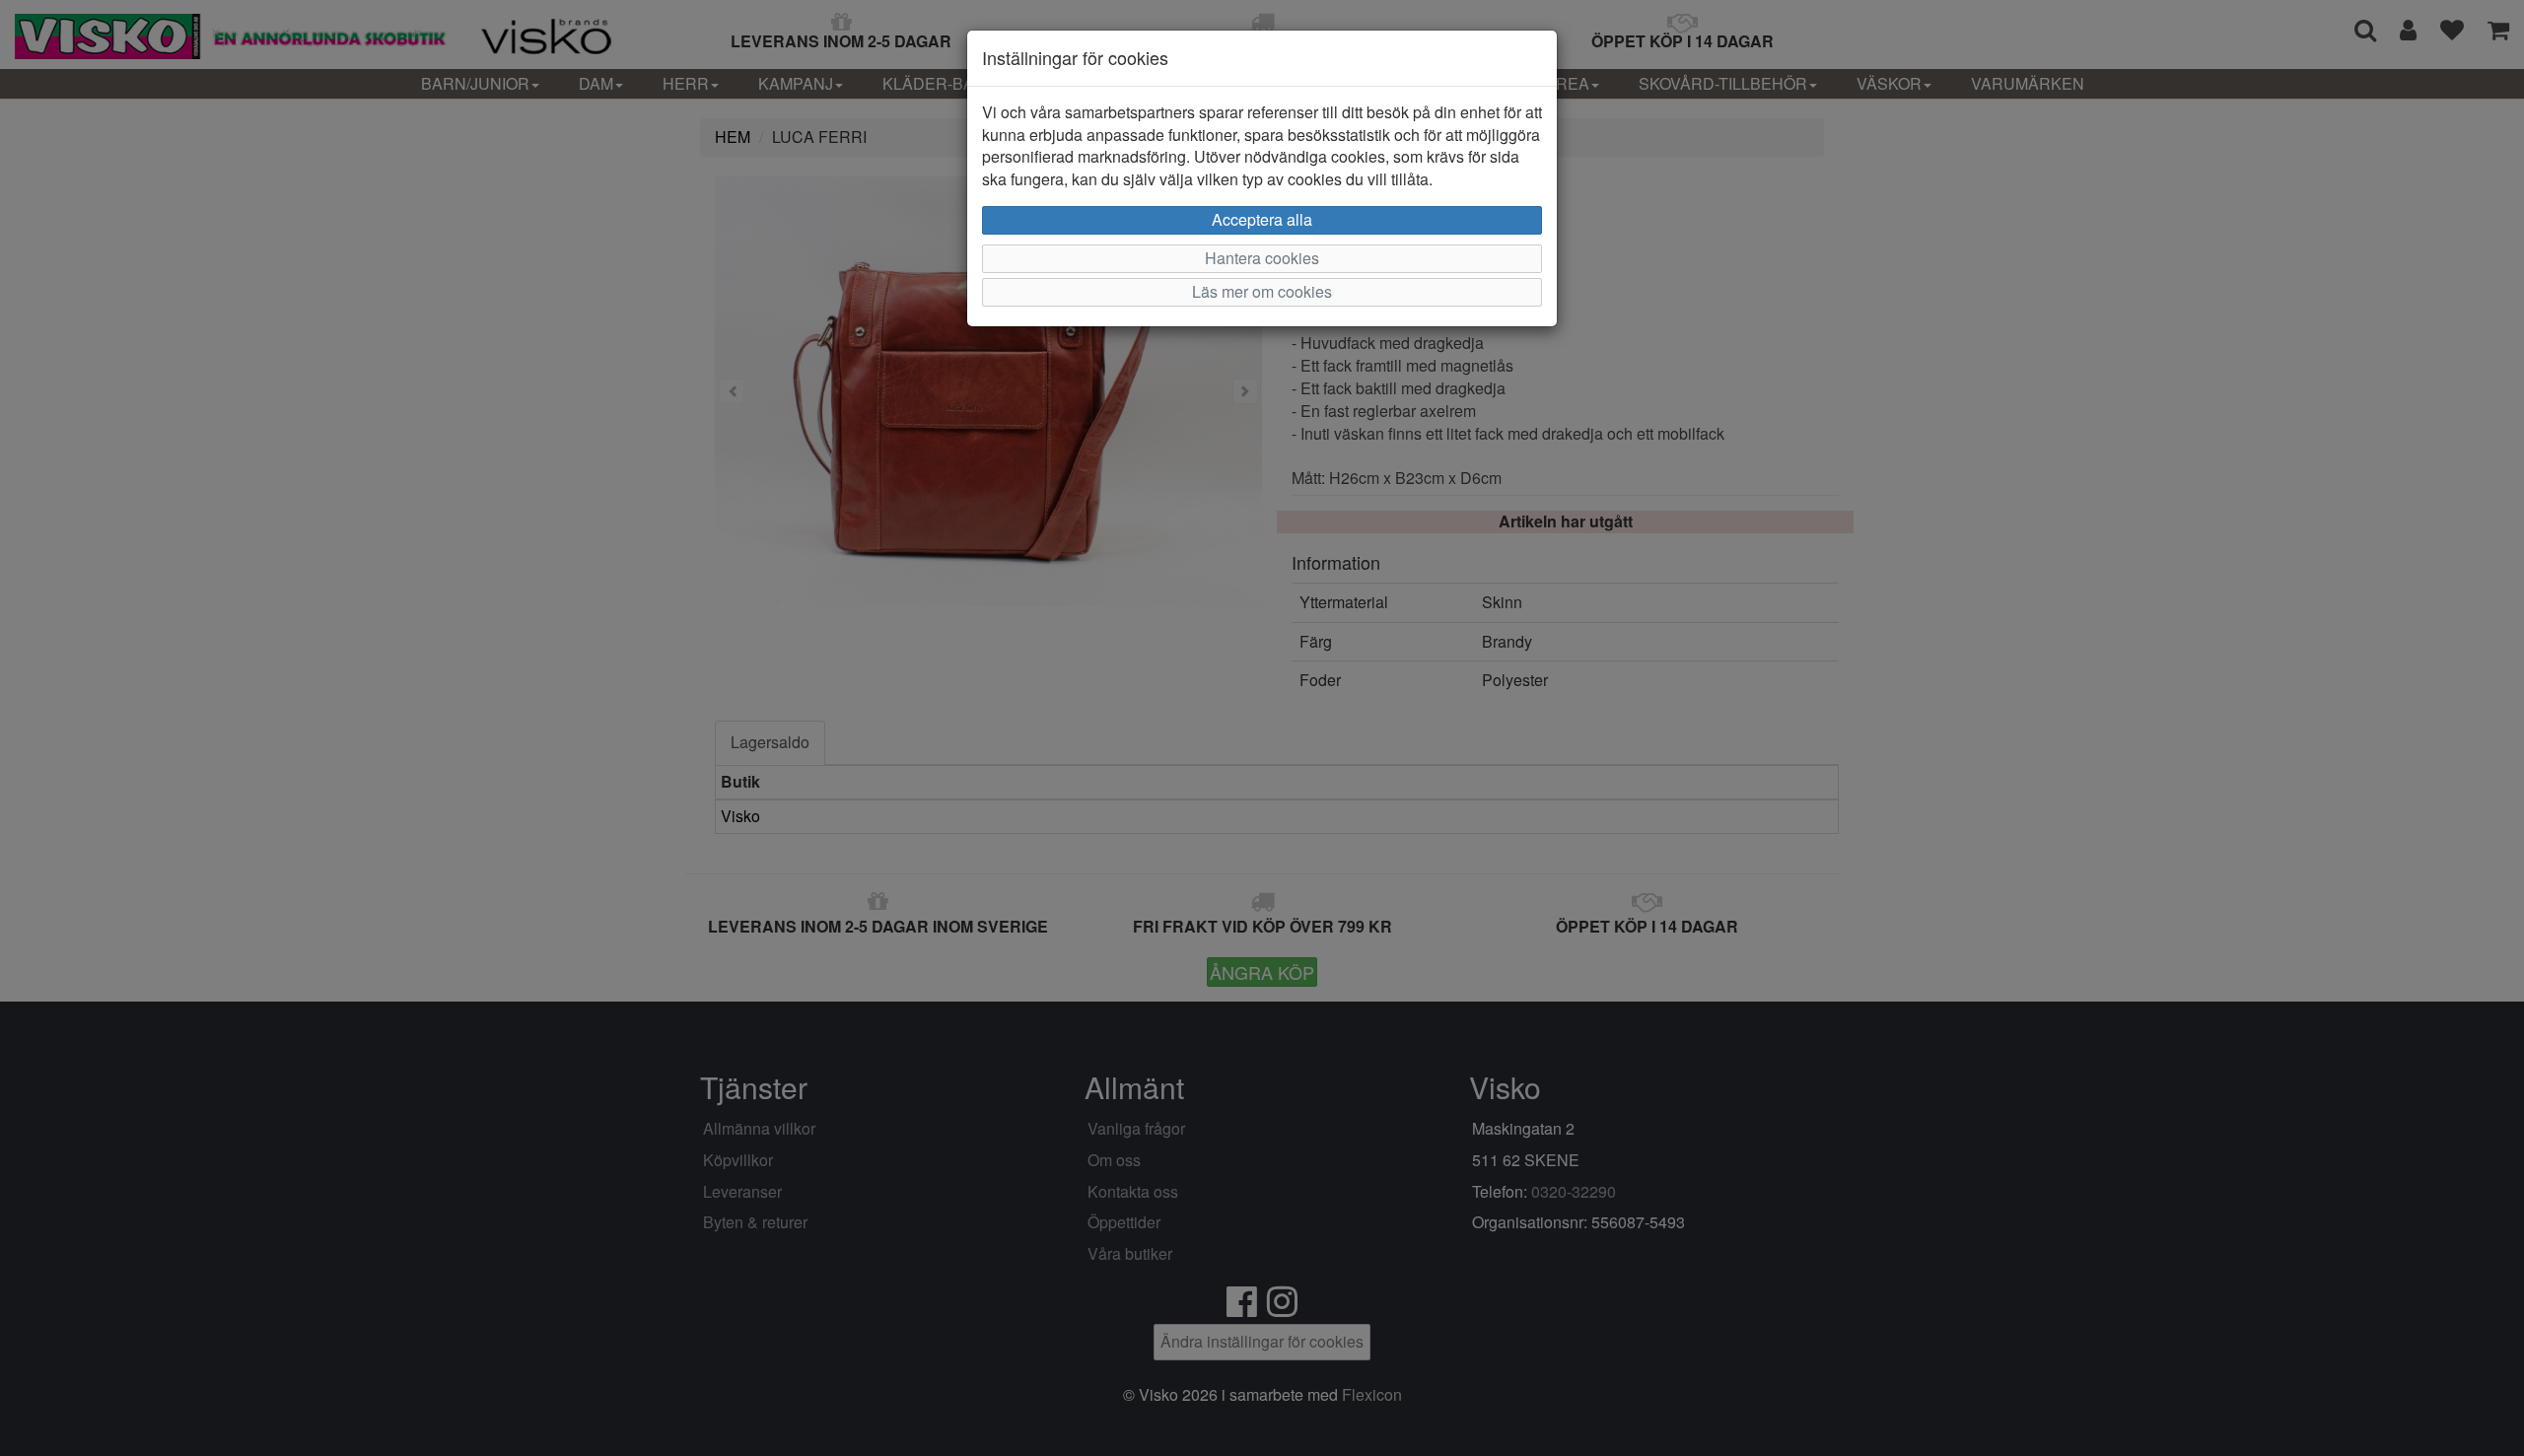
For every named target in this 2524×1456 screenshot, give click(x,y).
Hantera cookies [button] (1262, 258)
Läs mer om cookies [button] (1262, 291)
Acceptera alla (1262, 219)
